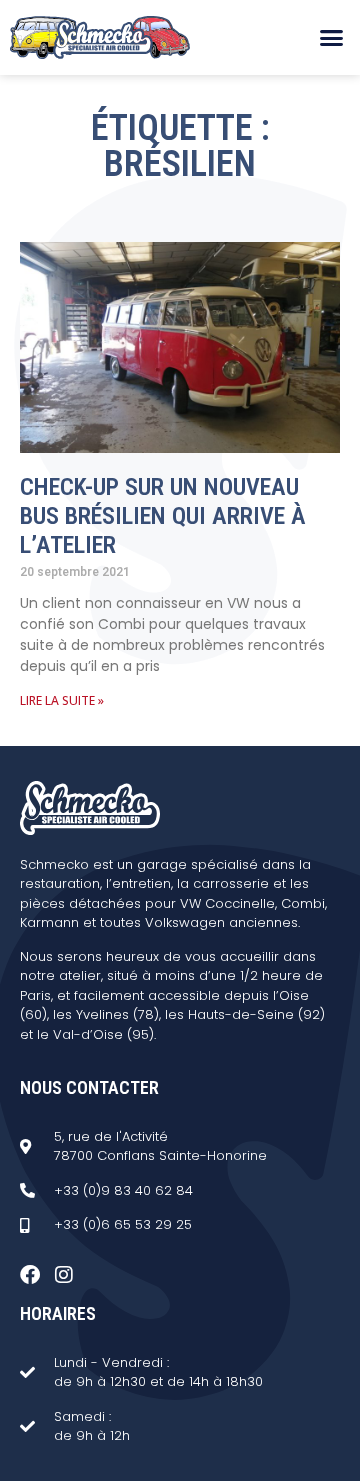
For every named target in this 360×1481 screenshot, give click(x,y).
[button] (332, 38)
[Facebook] (30, 1275)
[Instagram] (64, 1275)
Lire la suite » (62, 700)
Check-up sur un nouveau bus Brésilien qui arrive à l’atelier (163, 516)
